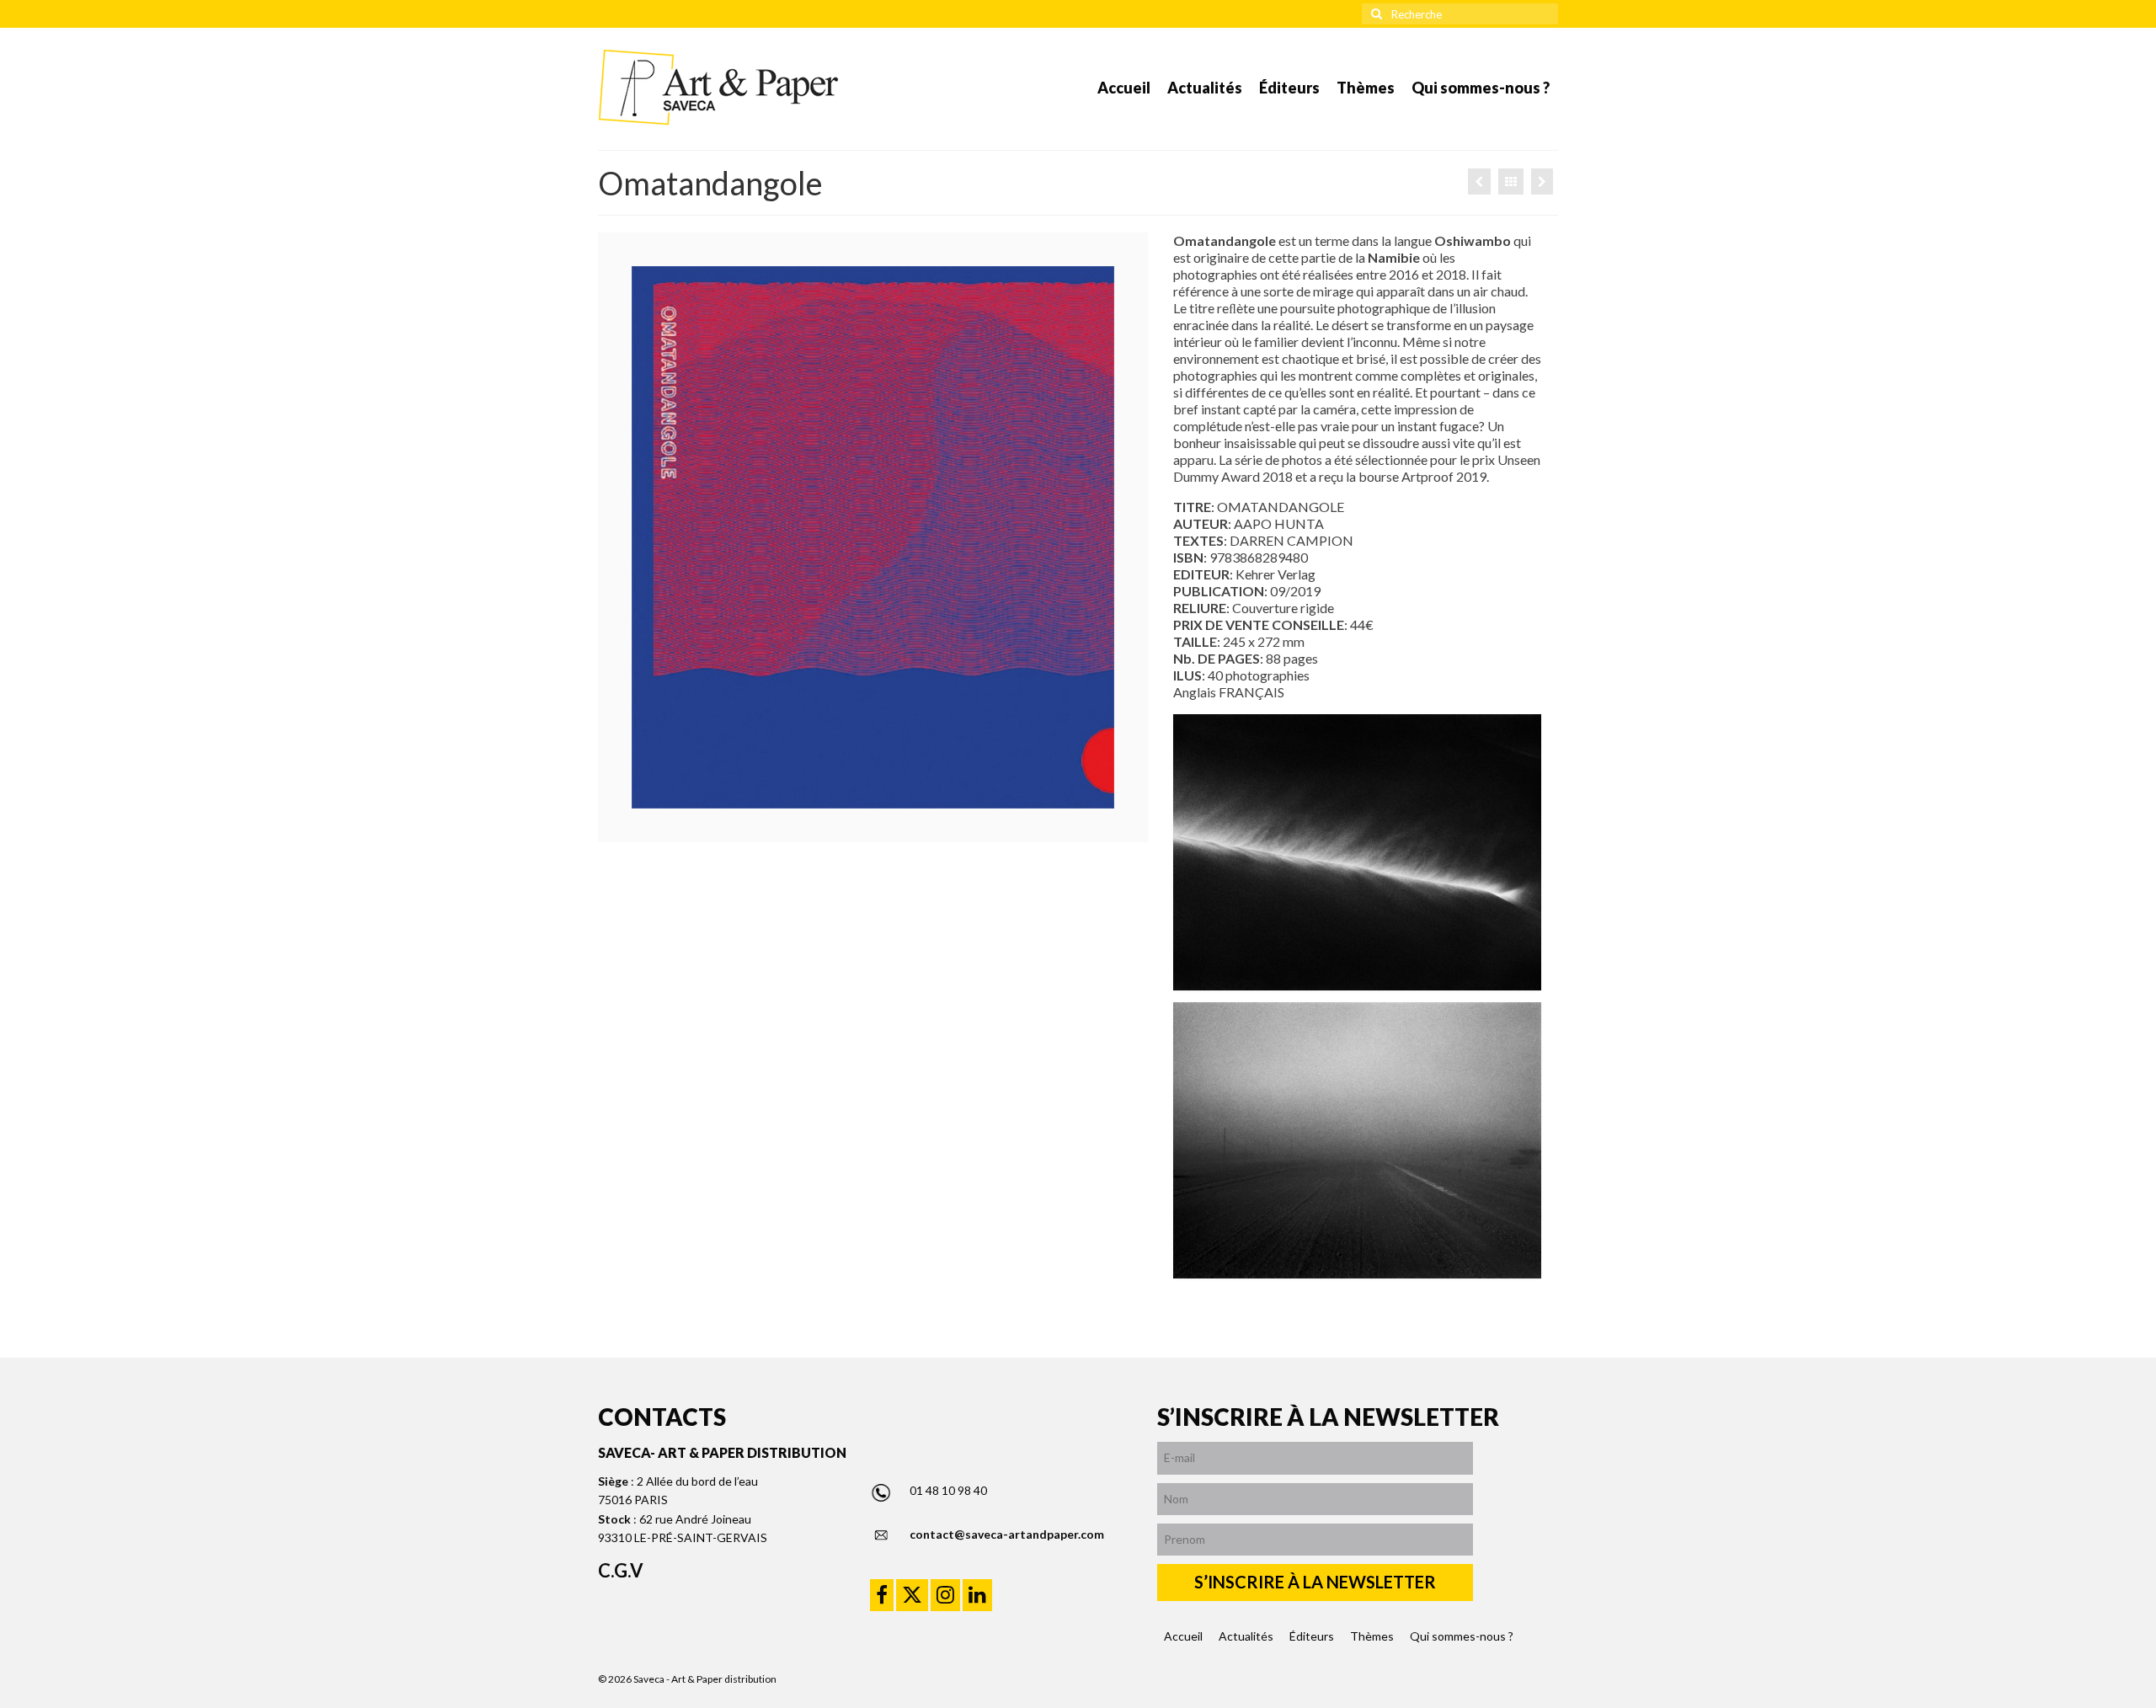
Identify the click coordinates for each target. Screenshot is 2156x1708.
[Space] (1479, 181)
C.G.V (621, 1570)
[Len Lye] (1542, 181)
